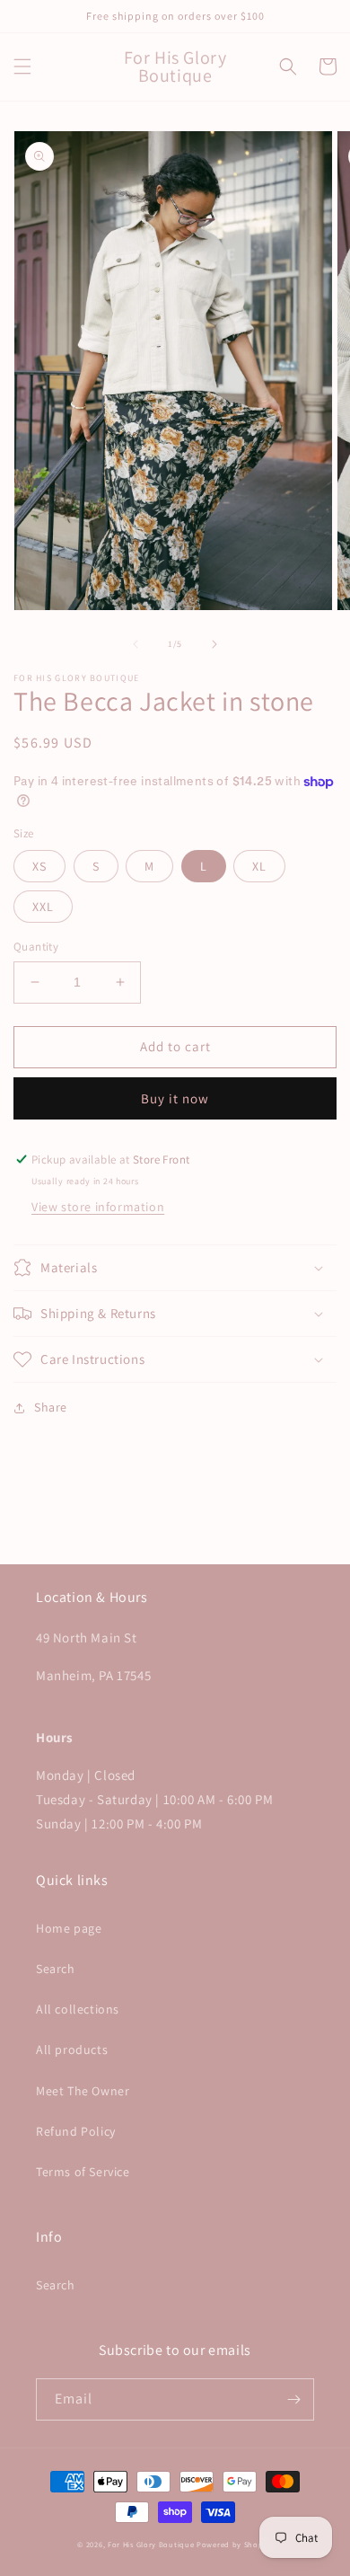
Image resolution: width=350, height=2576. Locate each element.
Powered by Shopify (235, 2544)
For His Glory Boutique (151, 2544)
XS (39, 866)
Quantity (36, 947)
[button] (22, 66)
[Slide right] (214, 644)
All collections (78, 2009)
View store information (98, 1207)
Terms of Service (83, 2172)
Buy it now (175, 1098)
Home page (69, 1928)
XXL (43, 907)
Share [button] (51, 1407)
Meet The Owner (83, 2091)
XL (259, 866)
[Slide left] (136, 644)
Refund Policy (76, 2131)
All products (72, 2049)
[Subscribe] (293, 2399)
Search (56, 1969)
